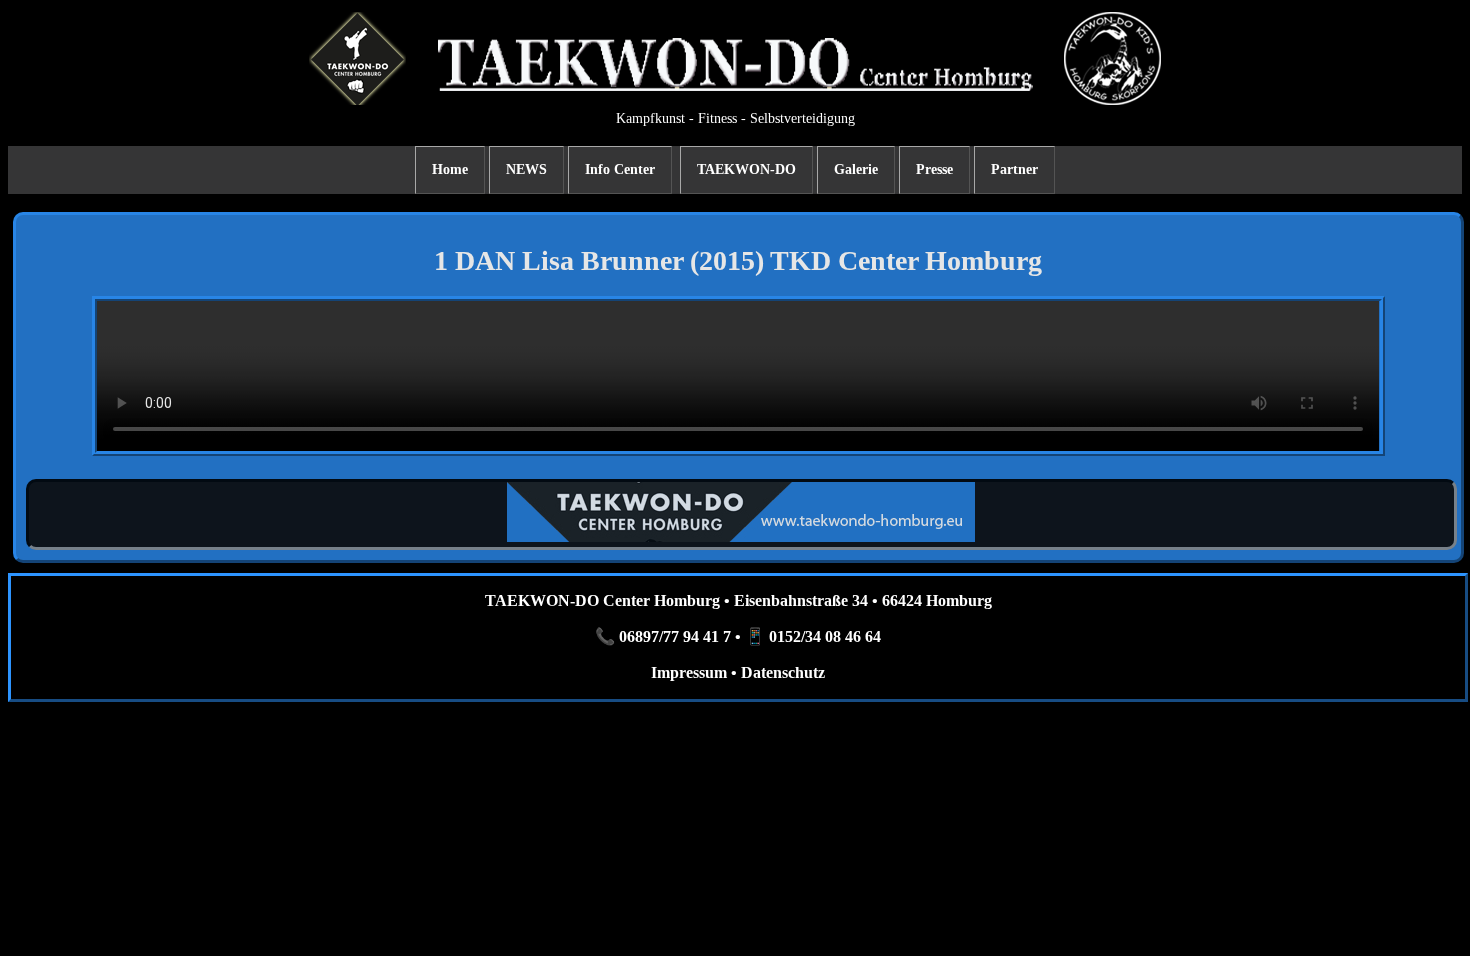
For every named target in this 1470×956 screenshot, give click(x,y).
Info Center (620, 169)
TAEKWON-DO (746, 169)
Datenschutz (783, 672)
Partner (1014, 169)
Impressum (689, 672)
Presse (934, 169)
